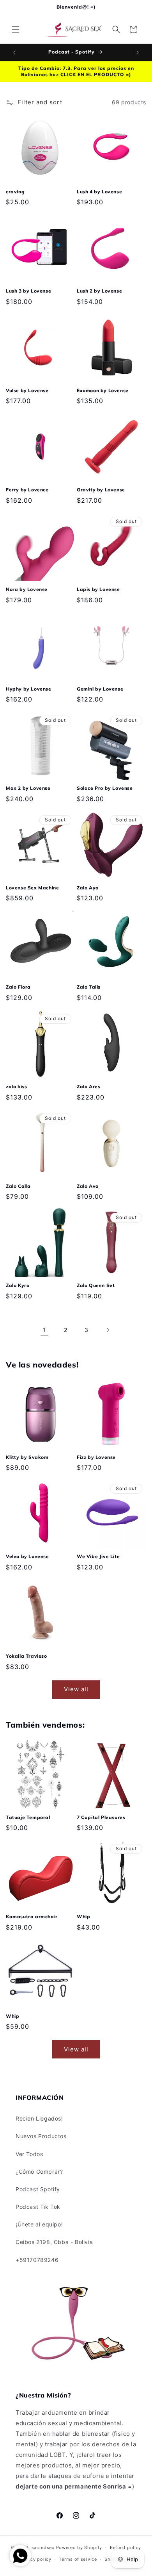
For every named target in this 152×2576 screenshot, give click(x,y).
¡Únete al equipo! (39, 2224)
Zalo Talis (89, 987)
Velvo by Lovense (27, 1556)
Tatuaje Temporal (28, 1817)
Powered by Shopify (79, 2547)
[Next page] (108, 1330)
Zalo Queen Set (96, 1285)
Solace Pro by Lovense (105, 788)
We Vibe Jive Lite (98, 1556)
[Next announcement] (138, 52)
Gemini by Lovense (100, 689)
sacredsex (43, 2547)
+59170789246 (37, 2260)
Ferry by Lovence (27, 490)
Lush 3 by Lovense (28, 291)
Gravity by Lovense (101, 490)
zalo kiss (16, 1086)
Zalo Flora (18, 987)
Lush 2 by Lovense (99, 291)
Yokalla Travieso (27, 1656)
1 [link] (44, 1330)
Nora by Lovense (27, 589)
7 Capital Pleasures (101, 1817)
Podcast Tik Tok (38, 2207)
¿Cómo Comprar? (39, 2172)
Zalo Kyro (18, 1285)
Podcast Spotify (38, 2189)
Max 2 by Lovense (28, 788)
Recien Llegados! (39, 2118)
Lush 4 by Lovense (99, 192)
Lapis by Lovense (98, 589)
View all (76, 1689)
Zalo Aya (88, 888)
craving (15, 192)
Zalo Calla (18, 1186)
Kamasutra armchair (32, 1916)
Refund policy (125, 2547)
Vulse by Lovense (27, 390)
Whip (83, 1916)
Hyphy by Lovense (29, 689)
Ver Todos (29, 2154)
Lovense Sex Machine (32, 888)
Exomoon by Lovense (103, 390)
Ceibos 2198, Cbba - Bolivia (54, 2242)
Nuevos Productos (41, 2136)
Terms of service (78, 2559)
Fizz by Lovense (96, 1457)
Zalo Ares (88, 1086)
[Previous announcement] (14, 52)
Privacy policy (35, 2559)
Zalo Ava (88, 1186)
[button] (16, 29)
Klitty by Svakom (27, 1457)
